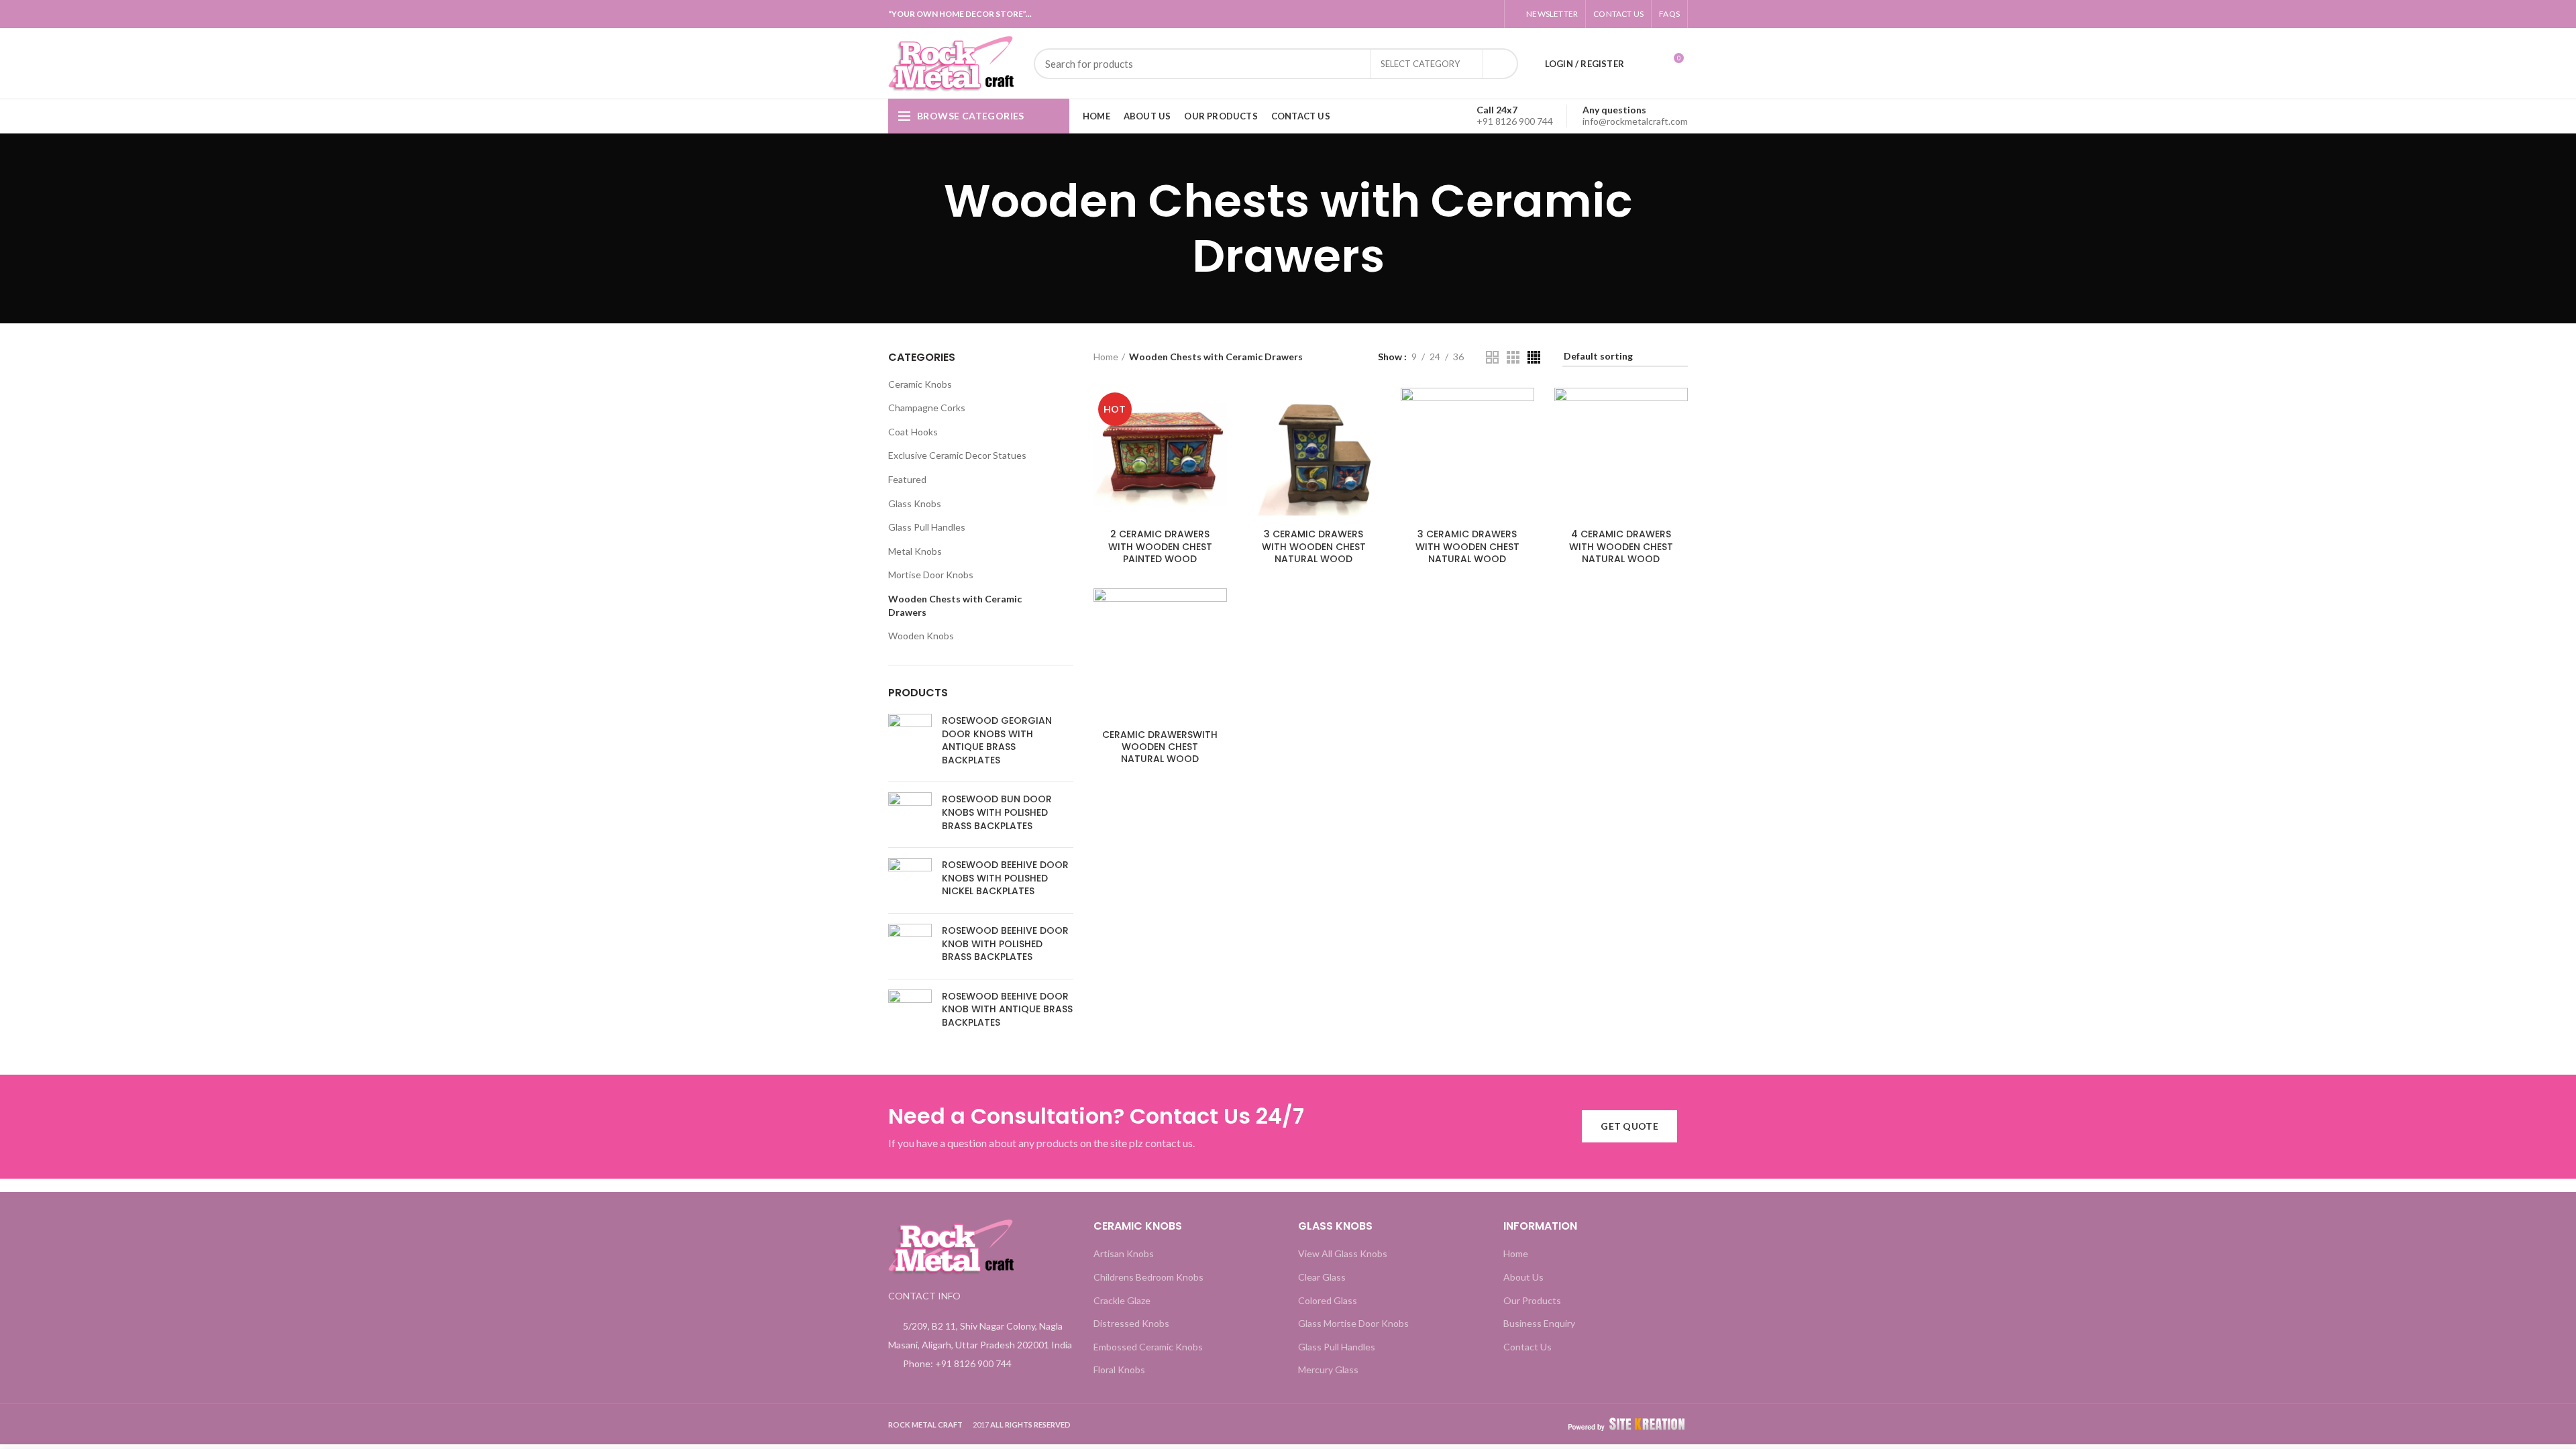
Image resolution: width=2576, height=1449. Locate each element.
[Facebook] (1382, 14)
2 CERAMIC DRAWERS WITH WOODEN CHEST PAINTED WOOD (1160, 546)
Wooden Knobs (921, 636)
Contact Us (1527, 1347)
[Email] (1432, 14)
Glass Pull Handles (927, 527)
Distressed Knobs (1131, 1323)
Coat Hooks (913, 432)
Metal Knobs (915, 551)
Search (1500, 64)
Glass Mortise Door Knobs (1353, 1323)
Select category (1420, 64)
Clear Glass (1322, 1277)
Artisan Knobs (1124, 1253)
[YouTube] (1465, 14)
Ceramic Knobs (920, 384)
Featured (907, 479)
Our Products (1532, 1300)
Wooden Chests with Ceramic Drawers (955, 605)
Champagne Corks (927, 408)
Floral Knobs (1119, 1370)
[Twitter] (1398, 14)
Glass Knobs (915, 503)
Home (1106, 357)
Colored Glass (1328, 1300)
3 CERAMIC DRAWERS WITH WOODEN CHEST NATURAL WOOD (1314, 546)
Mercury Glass (1328, 1370)
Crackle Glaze (1122, 1300)
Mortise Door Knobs (931, 575)
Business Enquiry (1539, 1323)
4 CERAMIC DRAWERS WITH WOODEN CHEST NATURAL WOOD (1621, 546)
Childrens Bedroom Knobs (1148, 1277)
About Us (1523, 1277)
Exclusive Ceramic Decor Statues (957, 455)
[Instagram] (1449, 14)
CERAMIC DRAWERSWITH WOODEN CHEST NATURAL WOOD (1160, 747)
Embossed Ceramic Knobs (1148, 1347)
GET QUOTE (1629, 1126)
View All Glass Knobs (1343, 1253)
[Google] (1415, 14)
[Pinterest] (1482, 14)
